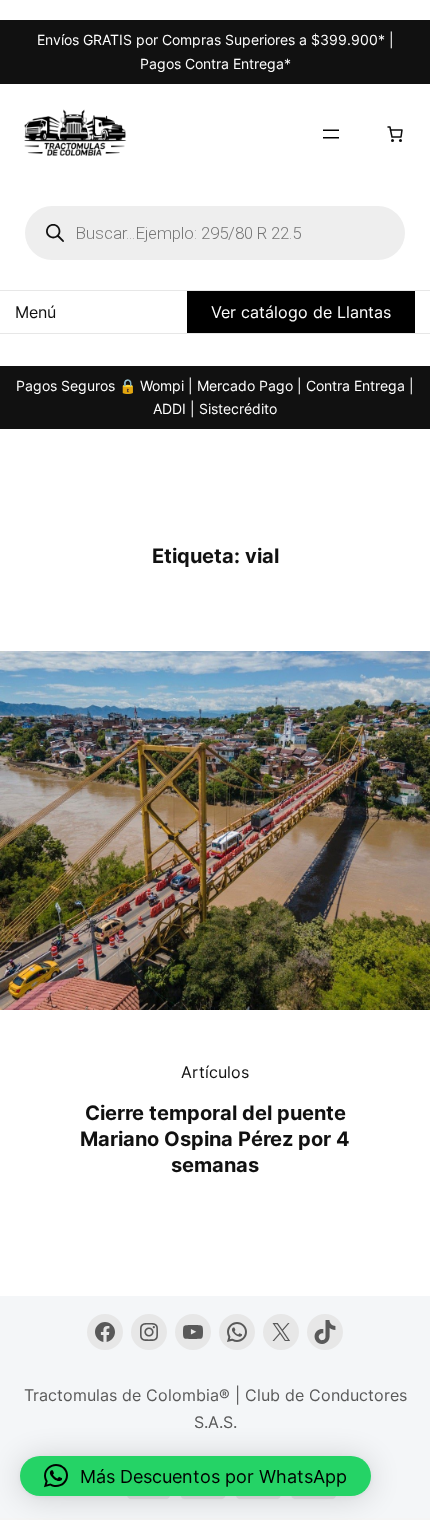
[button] (195, 1476)
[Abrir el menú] (331, 134)
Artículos (215, 1072)
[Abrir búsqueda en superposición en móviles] (215, 233)
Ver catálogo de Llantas (301, 312)
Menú (35, 312)
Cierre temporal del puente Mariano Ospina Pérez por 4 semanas (215, 1139)
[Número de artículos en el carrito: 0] (395, 134)
